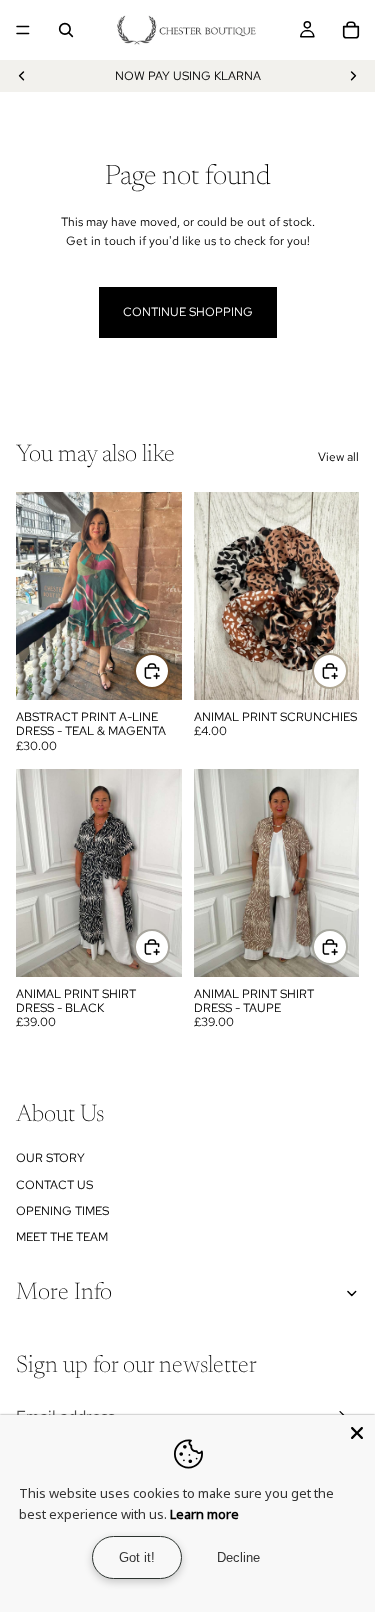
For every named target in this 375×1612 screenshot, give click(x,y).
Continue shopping (188, 312)
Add (169, 670)
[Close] (357, 1433)
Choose (169, 947)
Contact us (54, 1185)
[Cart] (351, 30)
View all (338, 457)
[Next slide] (353, 76)
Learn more (204, 1514)
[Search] (66, 30)
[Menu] (23, 30)
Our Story (50, 1158)
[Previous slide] (22, 76)
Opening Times (62, 1211)
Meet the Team (62, 1237)
